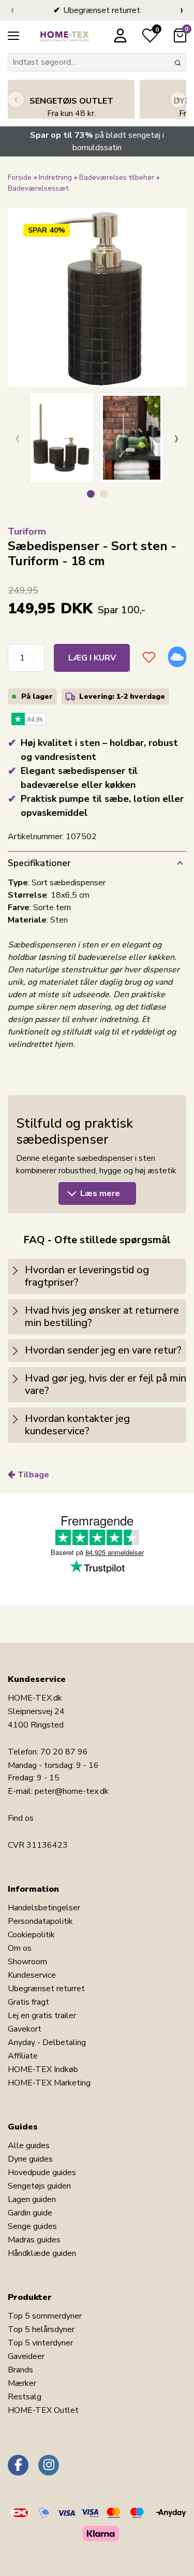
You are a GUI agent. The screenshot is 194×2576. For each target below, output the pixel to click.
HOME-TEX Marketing (49, 2083)
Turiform (27, 531)
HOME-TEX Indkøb (43, 2069)
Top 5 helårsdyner (41, 2329)
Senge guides (32, 2226)
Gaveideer (26, 2356)
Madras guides (34, 2240)
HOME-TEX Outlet (43, 2410)
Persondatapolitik (40, 1921)
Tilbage (33, 1475)
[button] (91, 494)
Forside (20, 177)
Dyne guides (30, 2159)
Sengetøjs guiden (39, 2186)
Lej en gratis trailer (42, 2016)
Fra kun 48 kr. (71, 107)
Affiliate (23, 2056)
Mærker (22, 2383)
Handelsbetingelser (44, 1908)
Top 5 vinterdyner (40, 2343)
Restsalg (25, 2397)
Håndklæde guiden (42, 2253)
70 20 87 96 (64, 1752)
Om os (20, 1948)
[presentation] (12, 10)
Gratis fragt (28, 2002)
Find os (21, 1818)
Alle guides (29, 2146)
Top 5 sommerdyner (45, 2316)
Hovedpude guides (42, 2172)
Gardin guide (30, 2213)
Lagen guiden (32, 2199)
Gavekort (25, 2029)
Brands (20, 2370)
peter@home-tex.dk (72, 1791)
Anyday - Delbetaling (47, 2042)
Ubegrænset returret (46, 1989)
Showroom (27, 1962)
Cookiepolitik (31, 1935)
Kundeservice (32, 1975)
